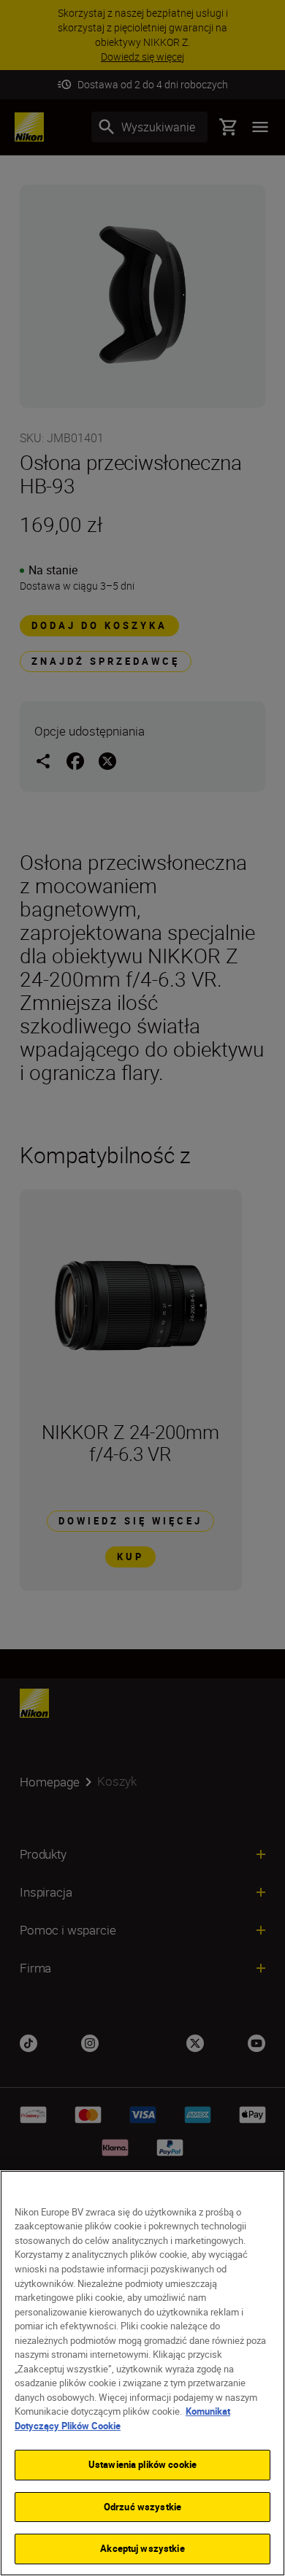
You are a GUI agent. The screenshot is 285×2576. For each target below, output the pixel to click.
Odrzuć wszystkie (142, 2507)
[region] (142, 2373)
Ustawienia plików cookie (142, 2464)
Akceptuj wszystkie (142, 2548)
